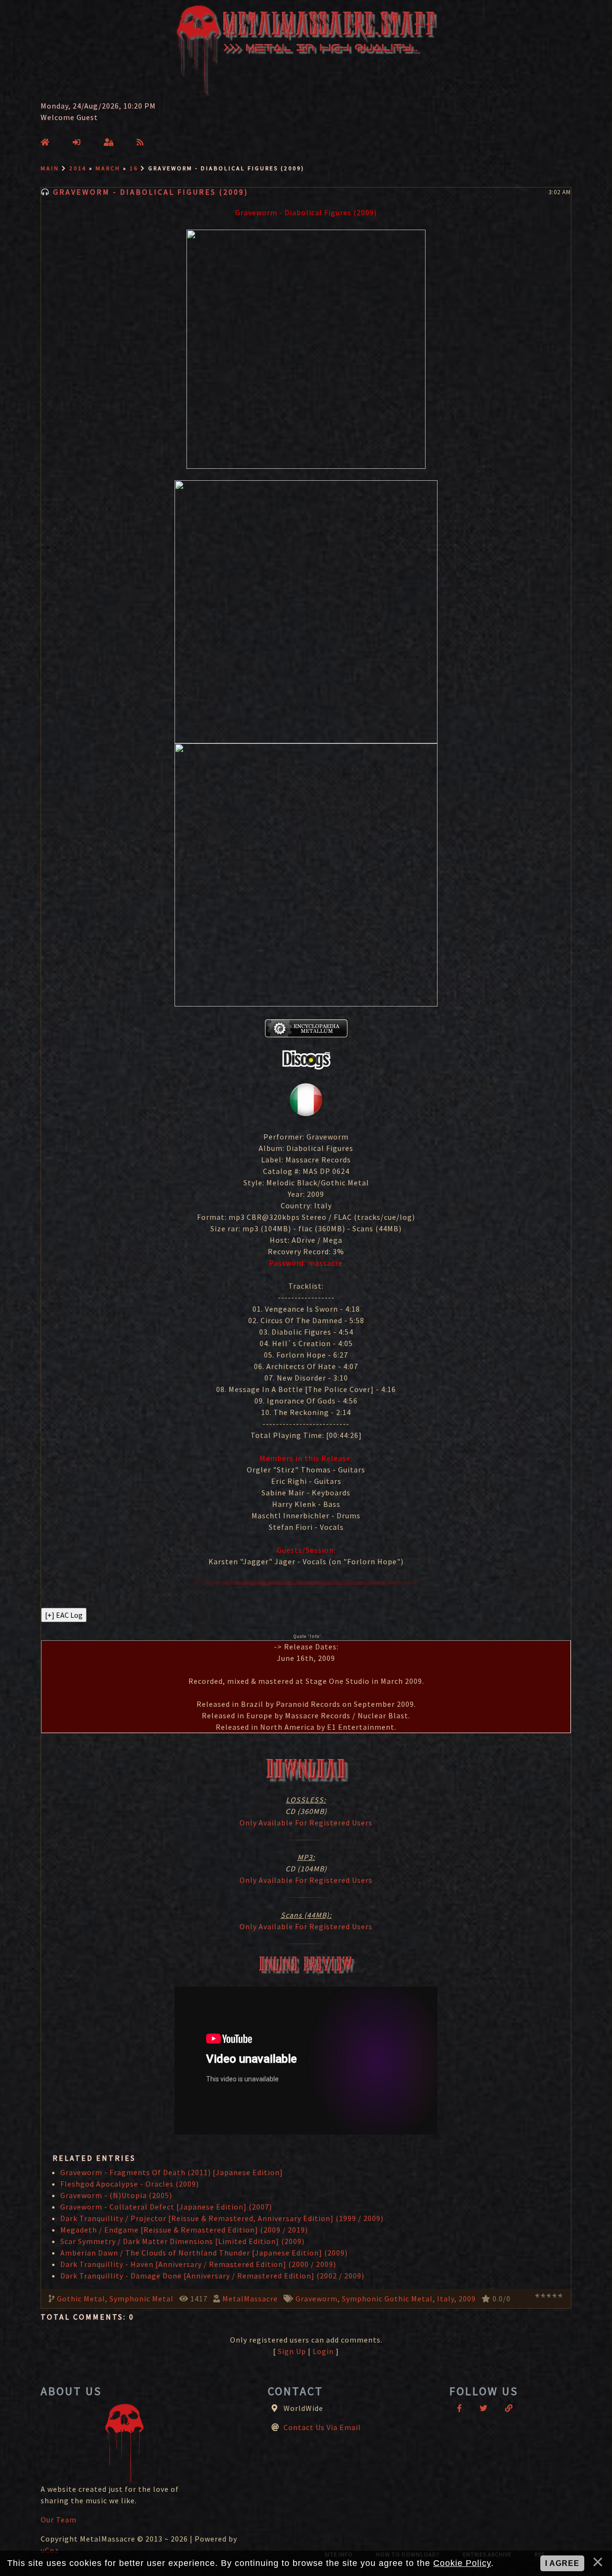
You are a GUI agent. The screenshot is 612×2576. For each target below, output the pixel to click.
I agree (562, 2563)
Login (323, 2351)
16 (134, 168)
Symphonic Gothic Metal (387, 2299)
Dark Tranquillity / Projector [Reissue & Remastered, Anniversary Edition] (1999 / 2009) (222, 2218)
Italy (446, 2299)
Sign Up (292, 2351)
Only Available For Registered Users (306, 1823)
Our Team (59, 2520)
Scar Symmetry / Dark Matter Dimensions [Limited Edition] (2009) (182, 2241)
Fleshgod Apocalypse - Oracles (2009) (130, 2184)
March (108, 168)
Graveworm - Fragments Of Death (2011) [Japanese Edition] (172, 2172)
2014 (78, 168)
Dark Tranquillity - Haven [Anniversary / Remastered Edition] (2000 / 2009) (198, 2264)
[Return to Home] (45, 142)
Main (50, 168)
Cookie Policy (462, 2563)
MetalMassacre (250, 2299)
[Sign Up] (77, 142)
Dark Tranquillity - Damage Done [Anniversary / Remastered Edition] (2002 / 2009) (212, 2276)
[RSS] (140, 142)
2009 (467, 2299)
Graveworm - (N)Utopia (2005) (116, 2195)
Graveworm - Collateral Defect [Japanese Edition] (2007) (166, 2207)
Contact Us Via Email (322, 2427)
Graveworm (317, 2299)
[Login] (109, 142)
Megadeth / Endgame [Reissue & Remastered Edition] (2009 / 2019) (184, 2230)
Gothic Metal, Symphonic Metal (115, 2299)
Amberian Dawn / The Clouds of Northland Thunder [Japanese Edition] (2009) (204, 2253)
